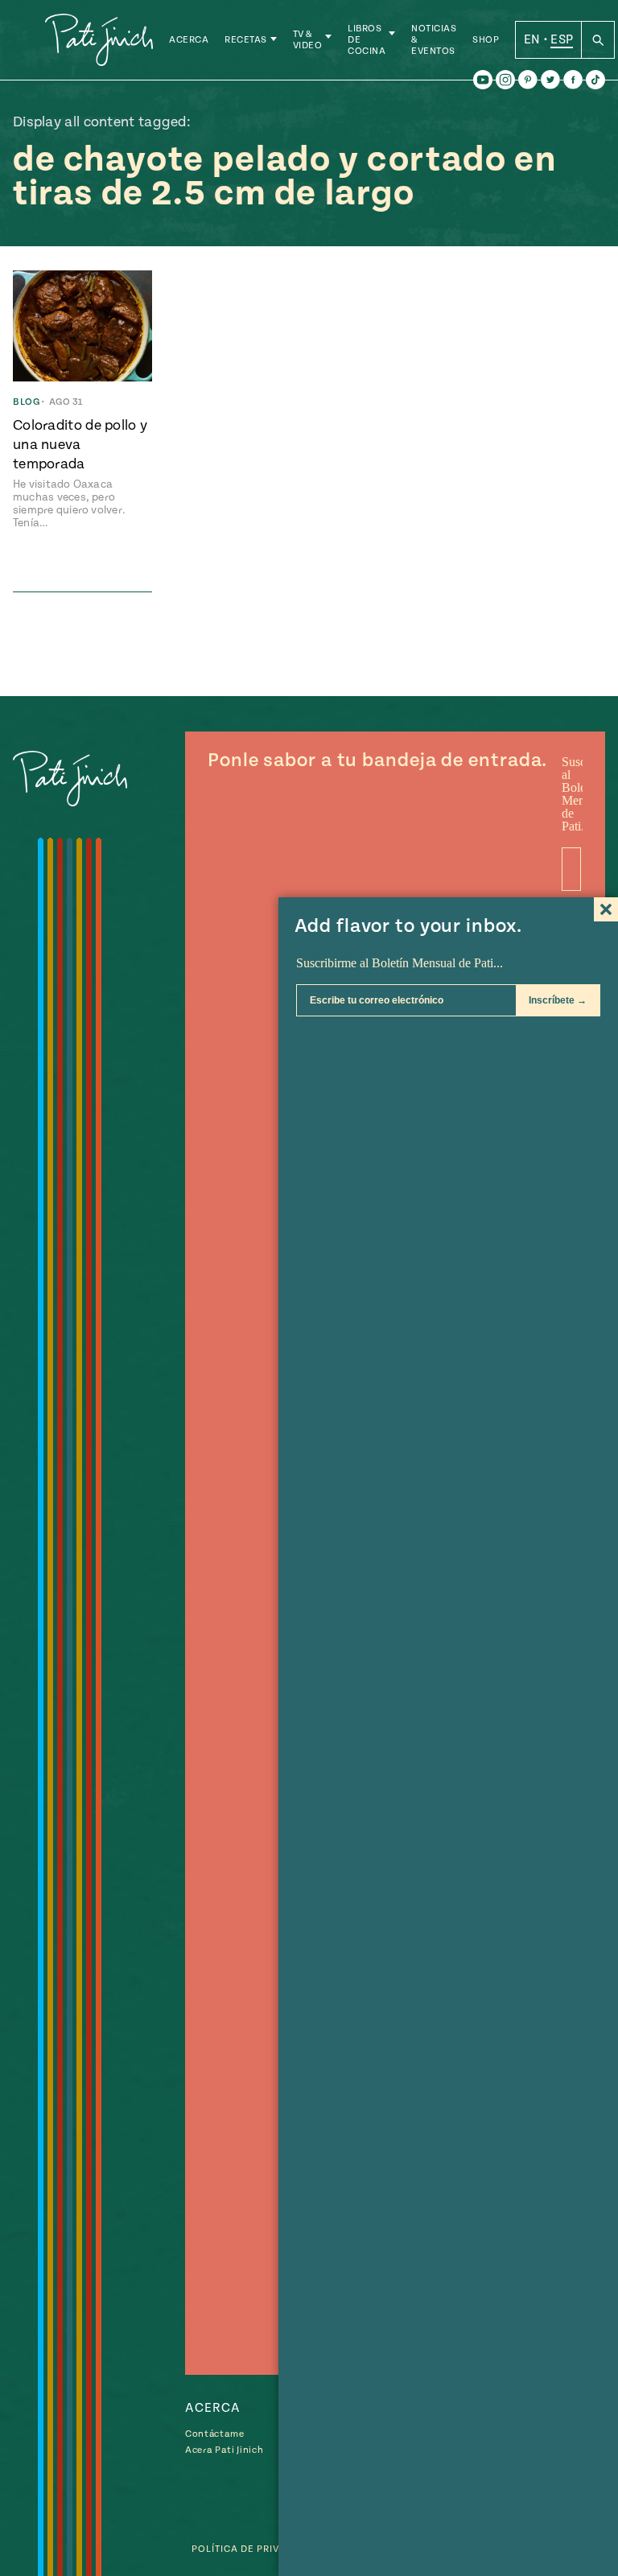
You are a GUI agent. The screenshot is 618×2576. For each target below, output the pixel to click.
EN (532, 39)
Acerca (189, 40)
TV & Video (308, 40)
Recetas (246, 40)
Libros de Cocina (367, 40)
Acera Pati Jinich (224, 2450)
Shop (486, 40)
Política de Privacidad (255, 2549)
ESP (562, 39)
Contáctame (215, 2434)
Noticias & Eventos (434, 40)
